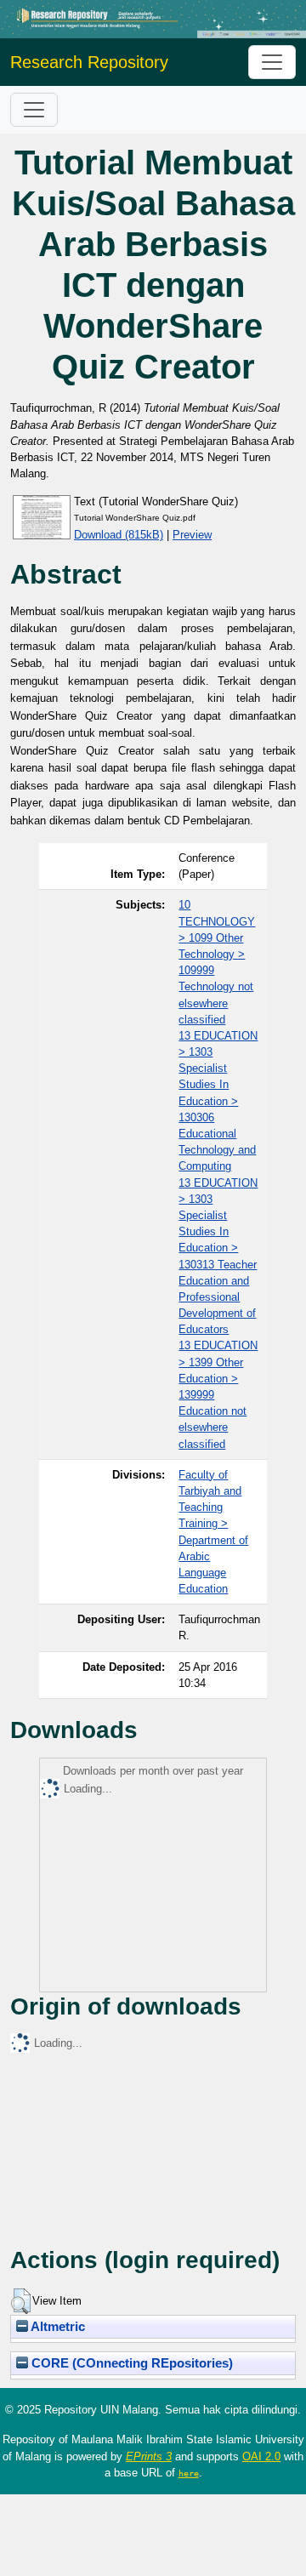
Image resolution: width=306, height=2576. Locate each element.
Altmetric (57, 2327)
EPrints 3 (149, 2456)
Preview (192, 535)
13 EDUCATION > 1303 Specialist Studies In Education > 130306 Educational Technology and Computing (218, 1101)
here (189, 2473)
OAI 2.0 (261, 2456)
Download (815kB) (119, 535)
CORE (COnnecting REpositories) (130, 2363)
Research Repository (89, 62)
